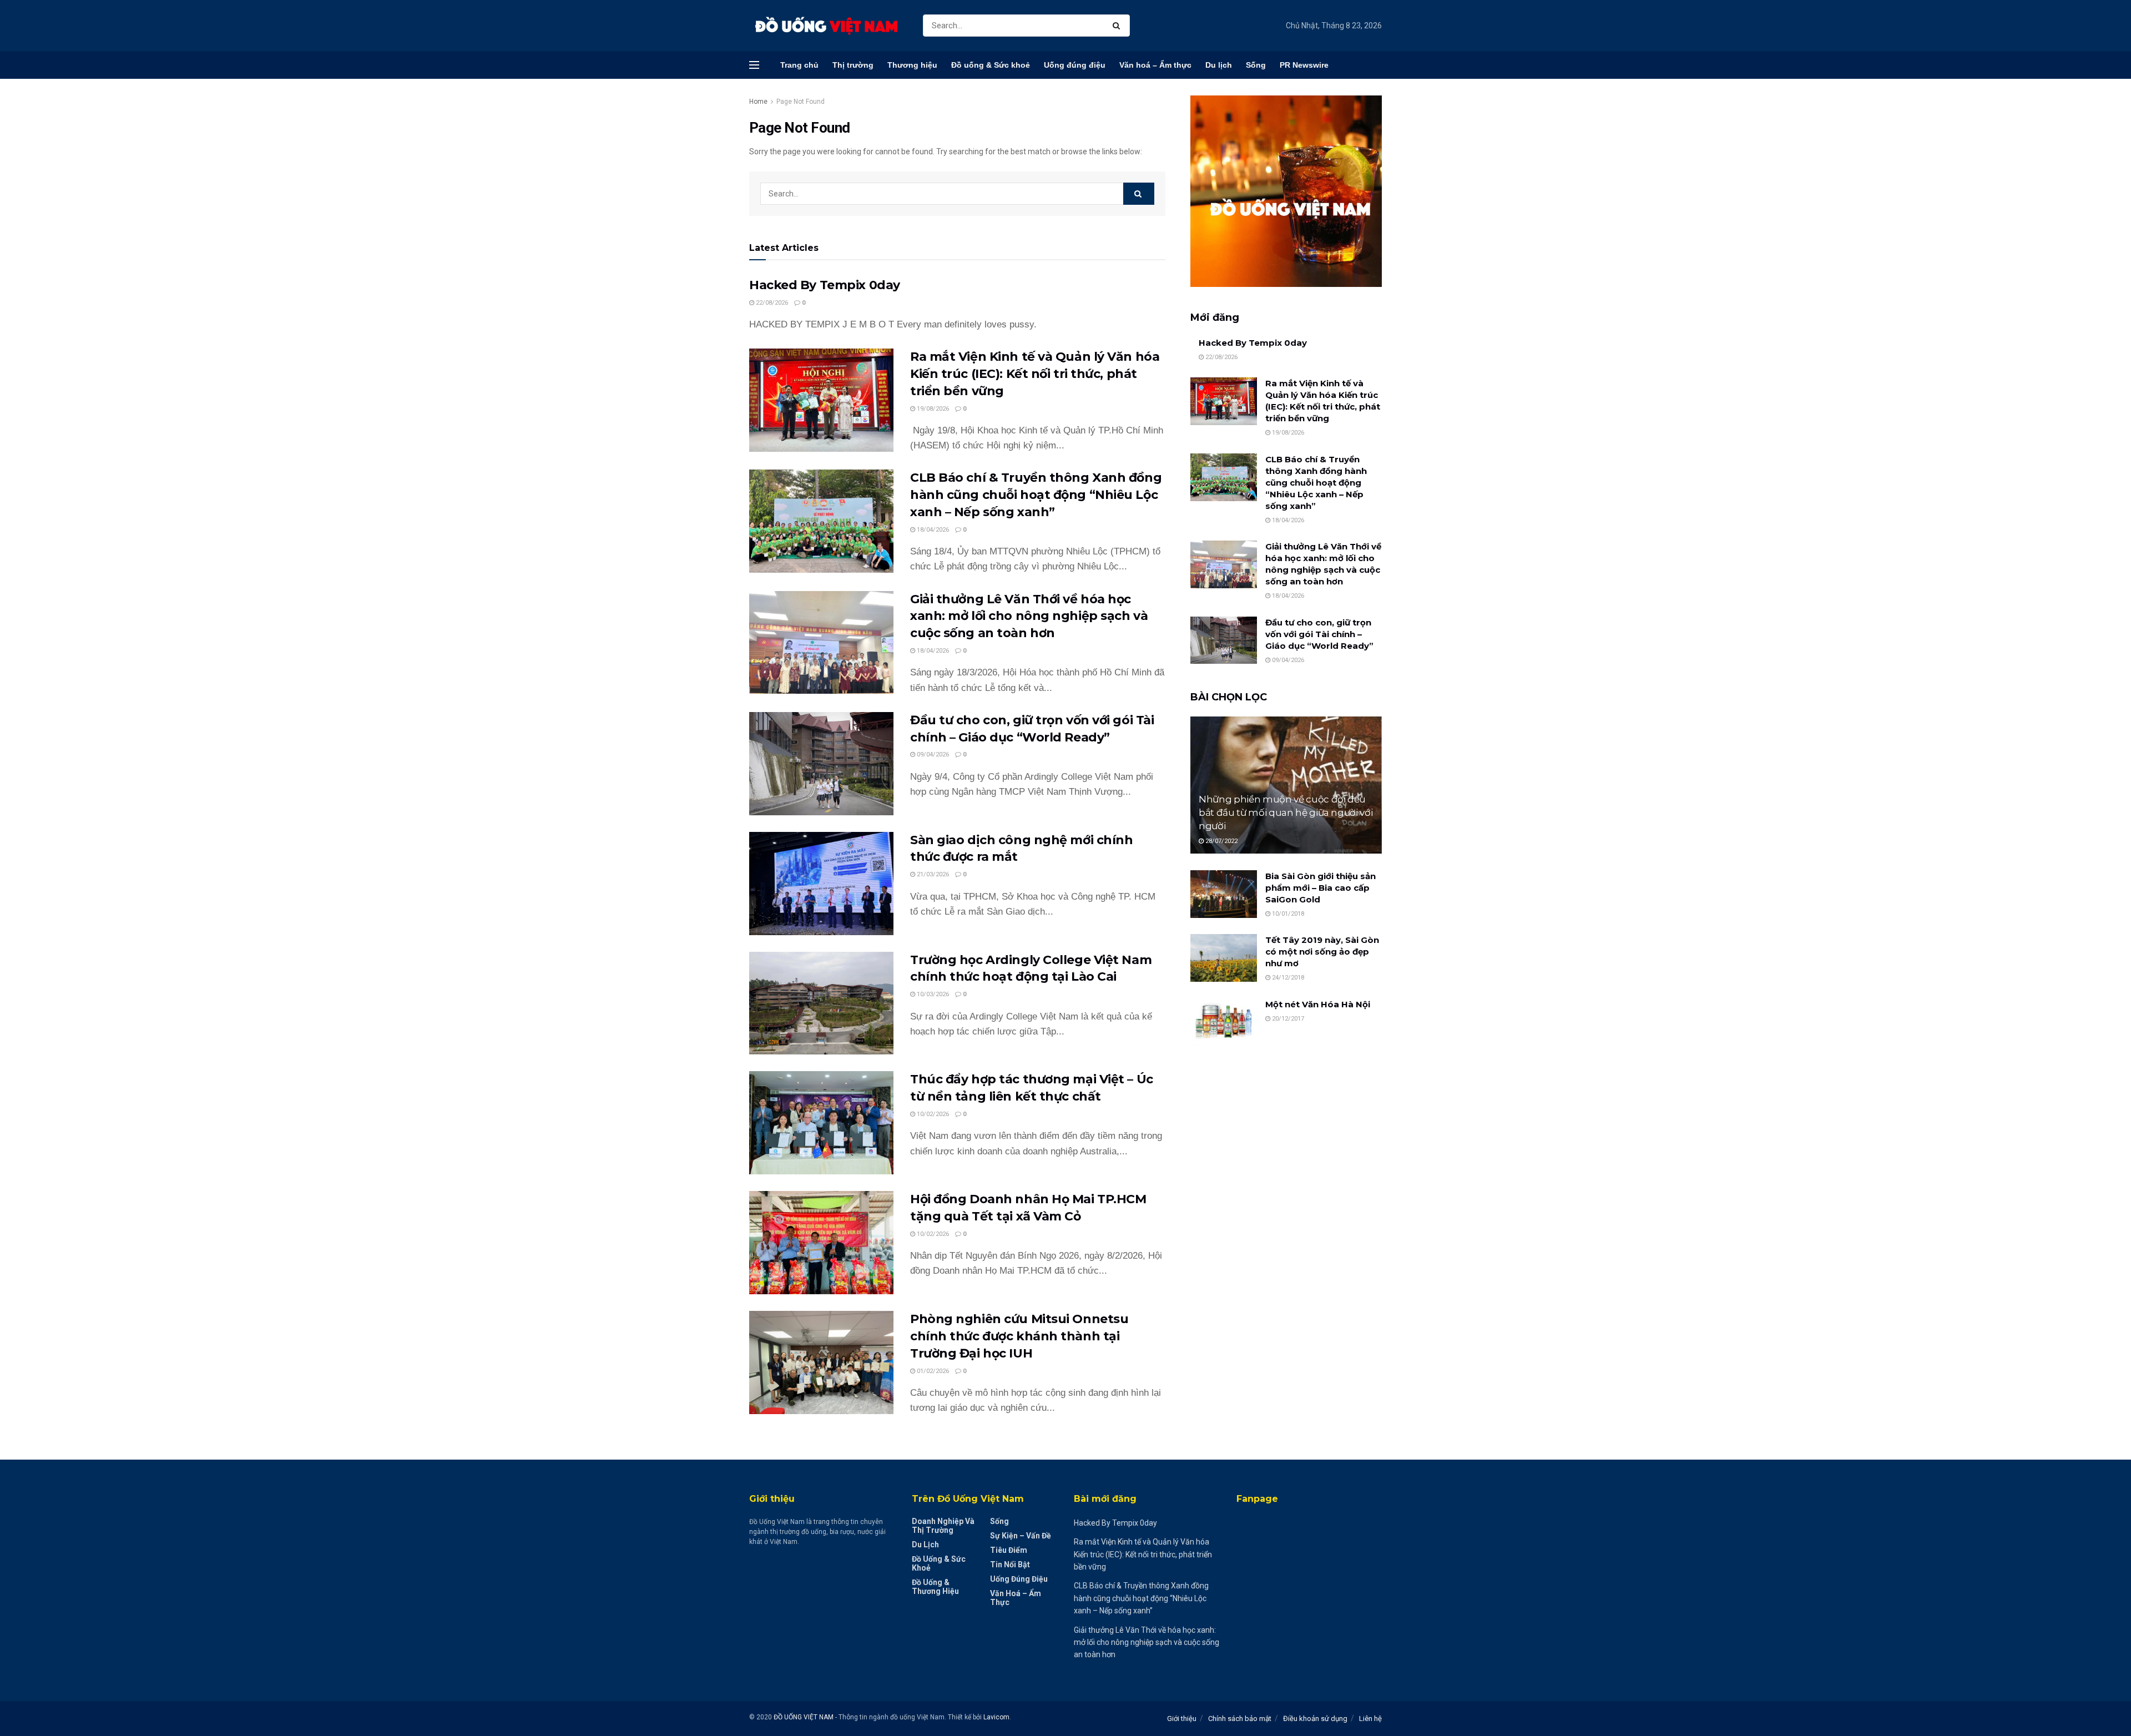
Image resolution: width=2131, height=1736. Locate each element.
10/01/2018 (1287, 914)
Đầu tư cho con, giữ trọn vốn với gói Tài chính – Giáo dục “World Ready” (1319, 634)
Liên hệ (1370, 1719)
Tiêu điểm (1009, 1550)
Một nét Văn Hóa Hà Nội (1318, 1004)
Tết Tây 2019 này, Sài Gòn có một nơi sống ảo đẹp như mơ (1322, 952)
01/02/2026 (932, 1371)
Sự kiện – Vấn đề (1021, 1536)
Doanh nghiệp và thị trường (943, 1526)
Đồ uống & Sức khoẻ (991, 65)
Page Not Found (801, 102)
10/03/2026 (932, 994)
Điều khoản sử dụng (1315, 1719)
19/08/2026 (932, 409)
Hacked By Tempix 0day (825, 285)
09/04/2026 (932, 755)
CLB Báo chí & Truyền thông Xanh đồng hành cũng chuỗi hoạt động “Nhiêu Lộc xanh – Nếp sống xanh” (1036, 495)
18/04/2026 (932, 530)
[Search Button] (1118, 26)
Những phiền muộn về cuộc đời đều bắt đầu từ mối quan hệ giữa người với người (1286, 813)
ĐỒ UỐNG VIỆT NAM (804, 1717)
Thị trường (853, 65)
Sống (1256, 65)
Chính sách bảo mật (1240, 1719)
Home (758, 102)
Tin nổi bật (1010, 1565)
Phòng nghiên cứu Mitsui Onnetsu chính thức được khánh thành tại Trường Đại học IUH (1019, 1336)
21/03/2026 (932, 874)
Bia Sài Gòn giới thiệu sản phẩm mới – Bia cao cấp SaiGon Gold (1320, 888)
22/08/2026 (771, 303)
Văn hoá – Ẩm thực (1155, 65)
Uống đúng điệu (1075, 65)
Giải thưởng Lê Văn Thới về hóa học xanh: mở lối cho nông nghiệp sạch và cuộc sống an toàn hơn (1029, 616)
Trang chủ (799, 65)
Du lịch (1219, 65)
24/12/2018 (1287, 978)
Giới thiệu (1182, 1719)
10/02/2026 (932, 1114)
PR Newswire (1304, 65)
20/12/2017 (1287, 1019)
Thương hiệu (912, 65)
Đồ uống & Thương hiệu (935, 1587)
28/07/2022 (1221, 841)
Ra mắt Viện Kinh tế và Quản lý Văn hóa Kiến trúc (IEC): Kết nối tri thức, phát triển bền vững (1035, 374)
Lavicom (996, 1717)
